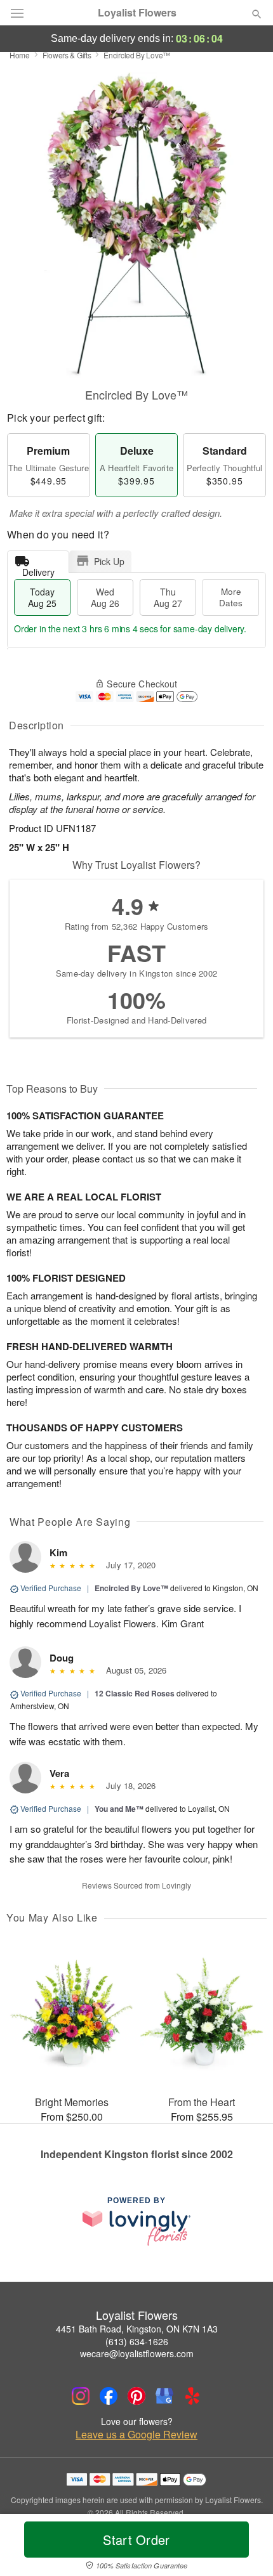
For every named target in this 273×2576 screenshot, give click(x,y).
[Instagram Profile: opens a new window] (81, 2396)
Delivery (38, 569)
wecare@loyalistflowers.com (137, 2353)
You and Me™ (119, 1809)
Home (20, 55)
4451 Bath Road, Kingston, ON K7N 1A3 (137, 2329)
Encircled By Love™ (131, 1588)
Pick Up (109, 561)
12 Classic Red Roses (135, 1693)
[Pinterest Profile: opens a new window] (136, 2396)
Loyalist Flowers (137, 13)
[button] (246, 2547)
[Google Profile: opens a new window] (164, 2396)
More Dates (231, 597)
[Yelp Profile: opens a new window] (192, 2396)
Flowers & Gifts (67, 55)
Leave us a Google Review (136, 2435)
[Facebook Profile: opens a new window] (109, 2396)
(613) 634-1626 (137, 2341)
